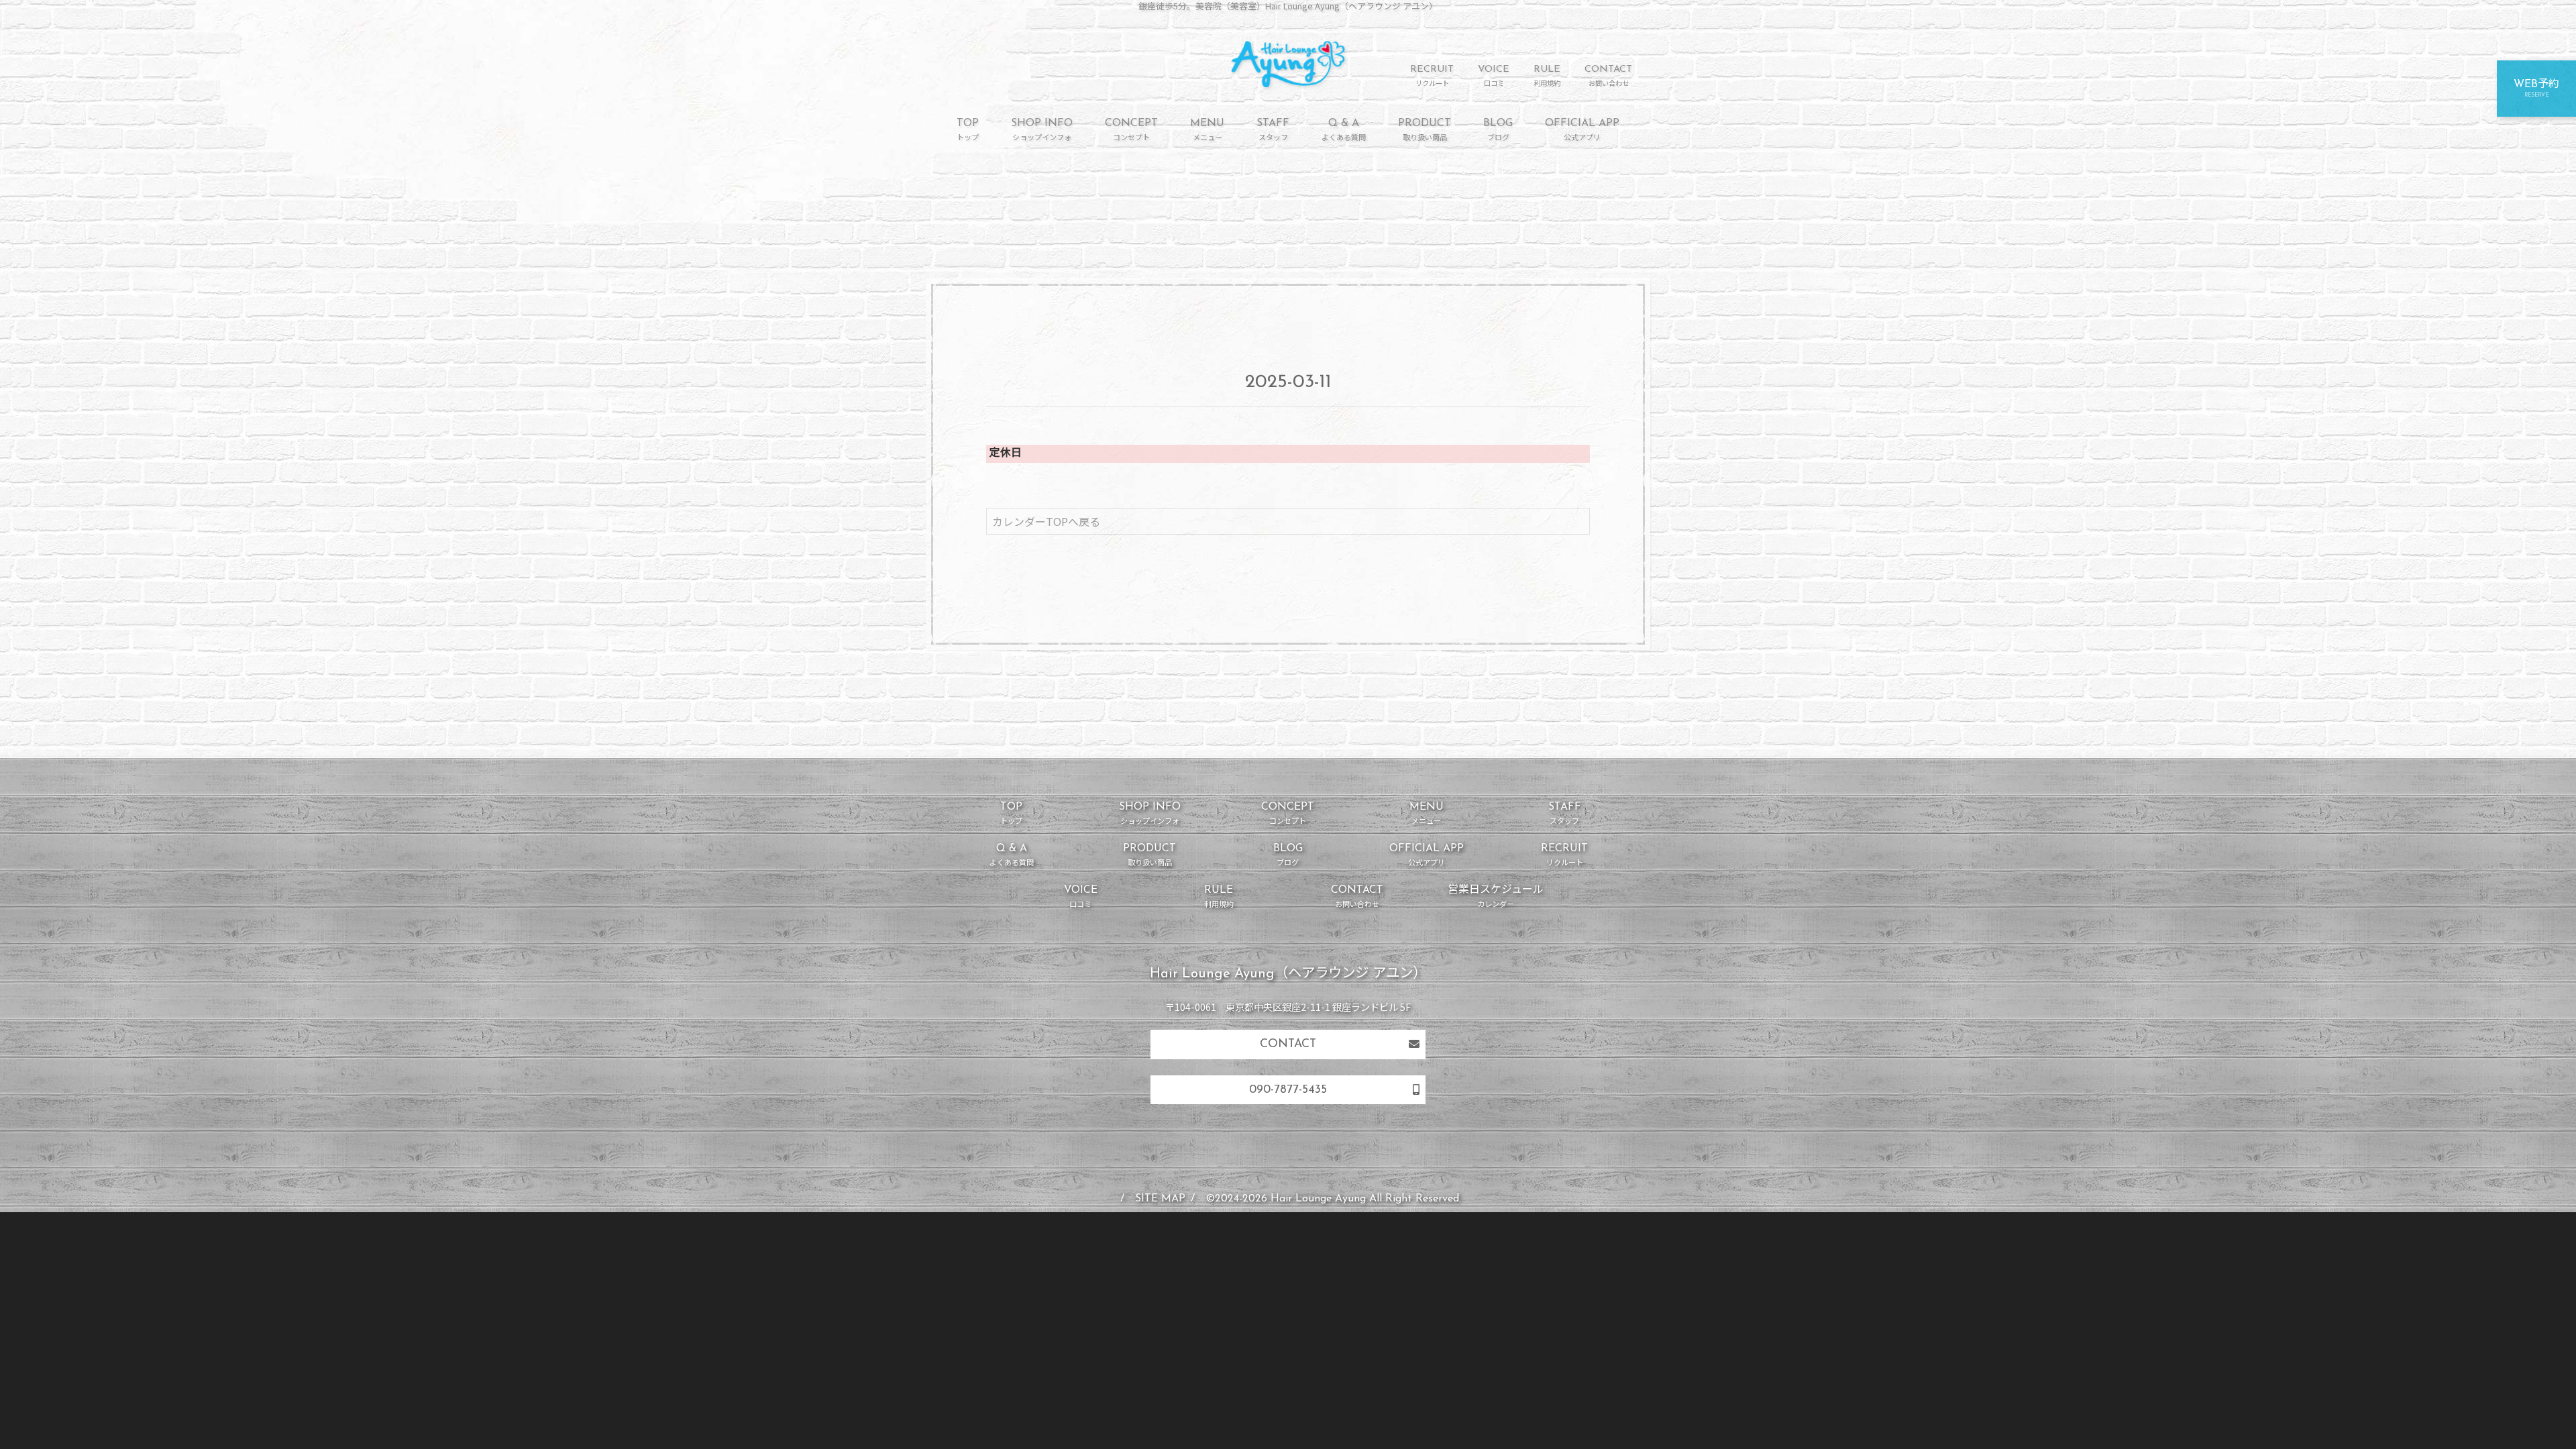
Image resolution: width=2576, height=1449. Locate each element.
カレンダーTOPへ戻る (1046, 521)
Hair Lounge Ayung (1318, 1199)
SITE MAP (1160, 1199)
